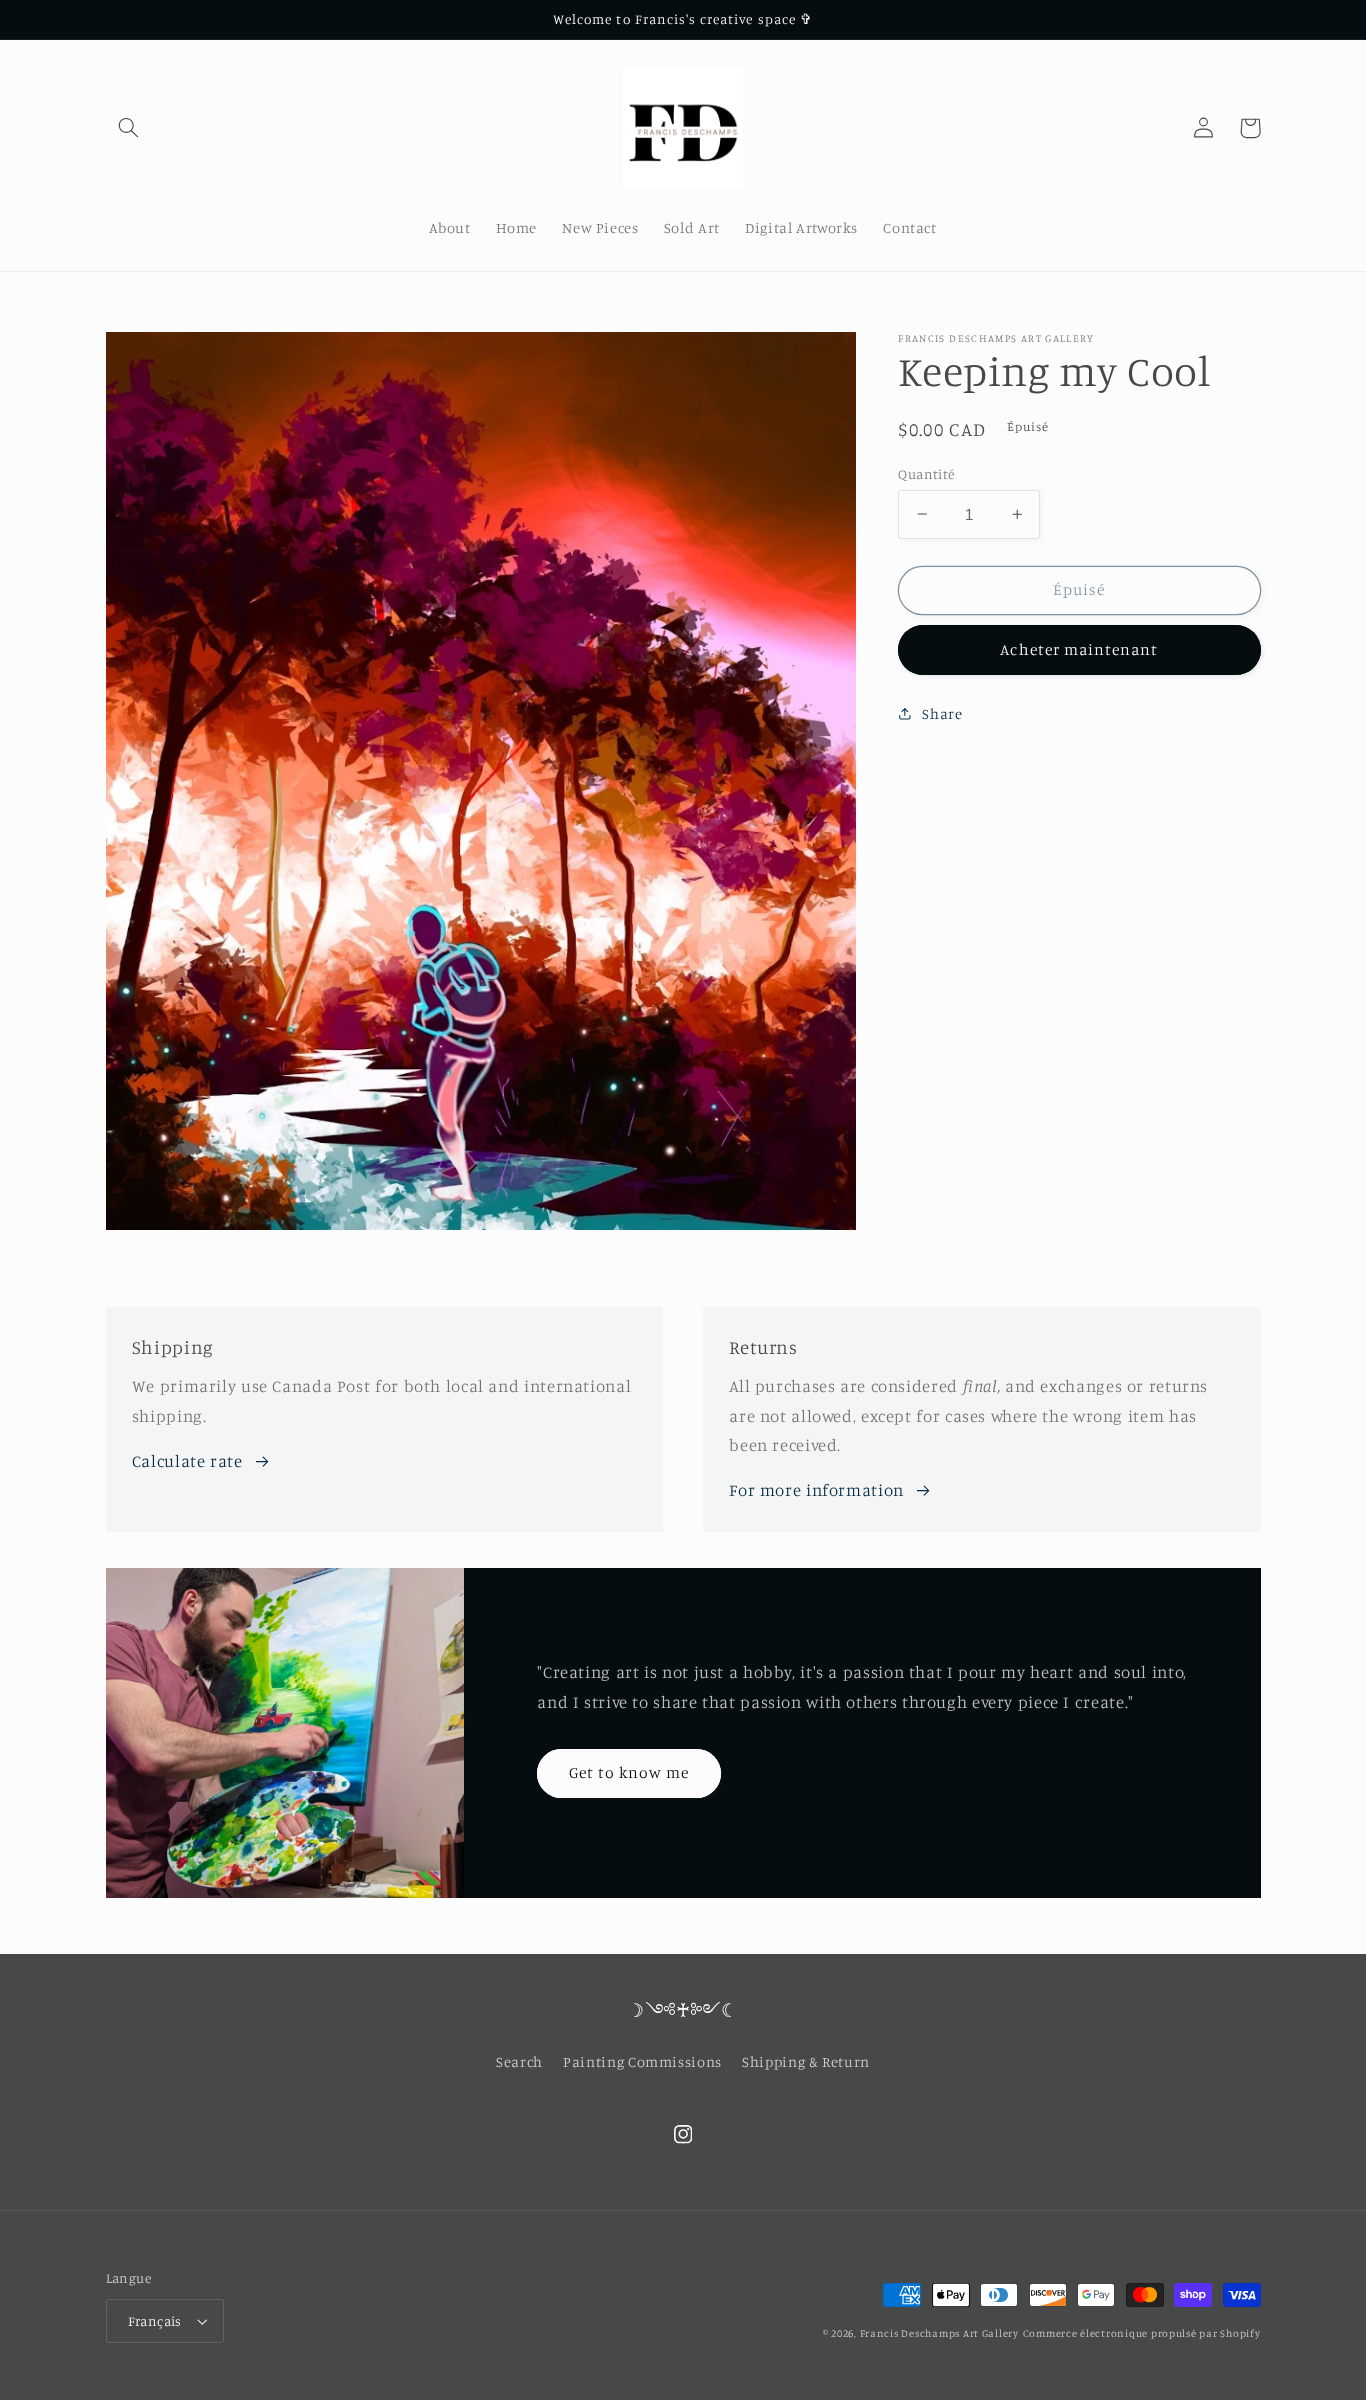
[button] (129, 128)
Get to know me (629, 1772)
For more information (816, 1490)
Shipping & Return (806, 2061)
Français (155, 2321)
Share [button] (942, 713)
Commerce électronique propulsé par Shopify (1142, 2333)
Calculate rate (187, 1461)
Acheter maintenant (1079, 649)
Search (519, 2061)
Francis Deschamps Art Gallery (939, 2333)
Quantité (926, 473)
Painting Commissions (642, 2061)
